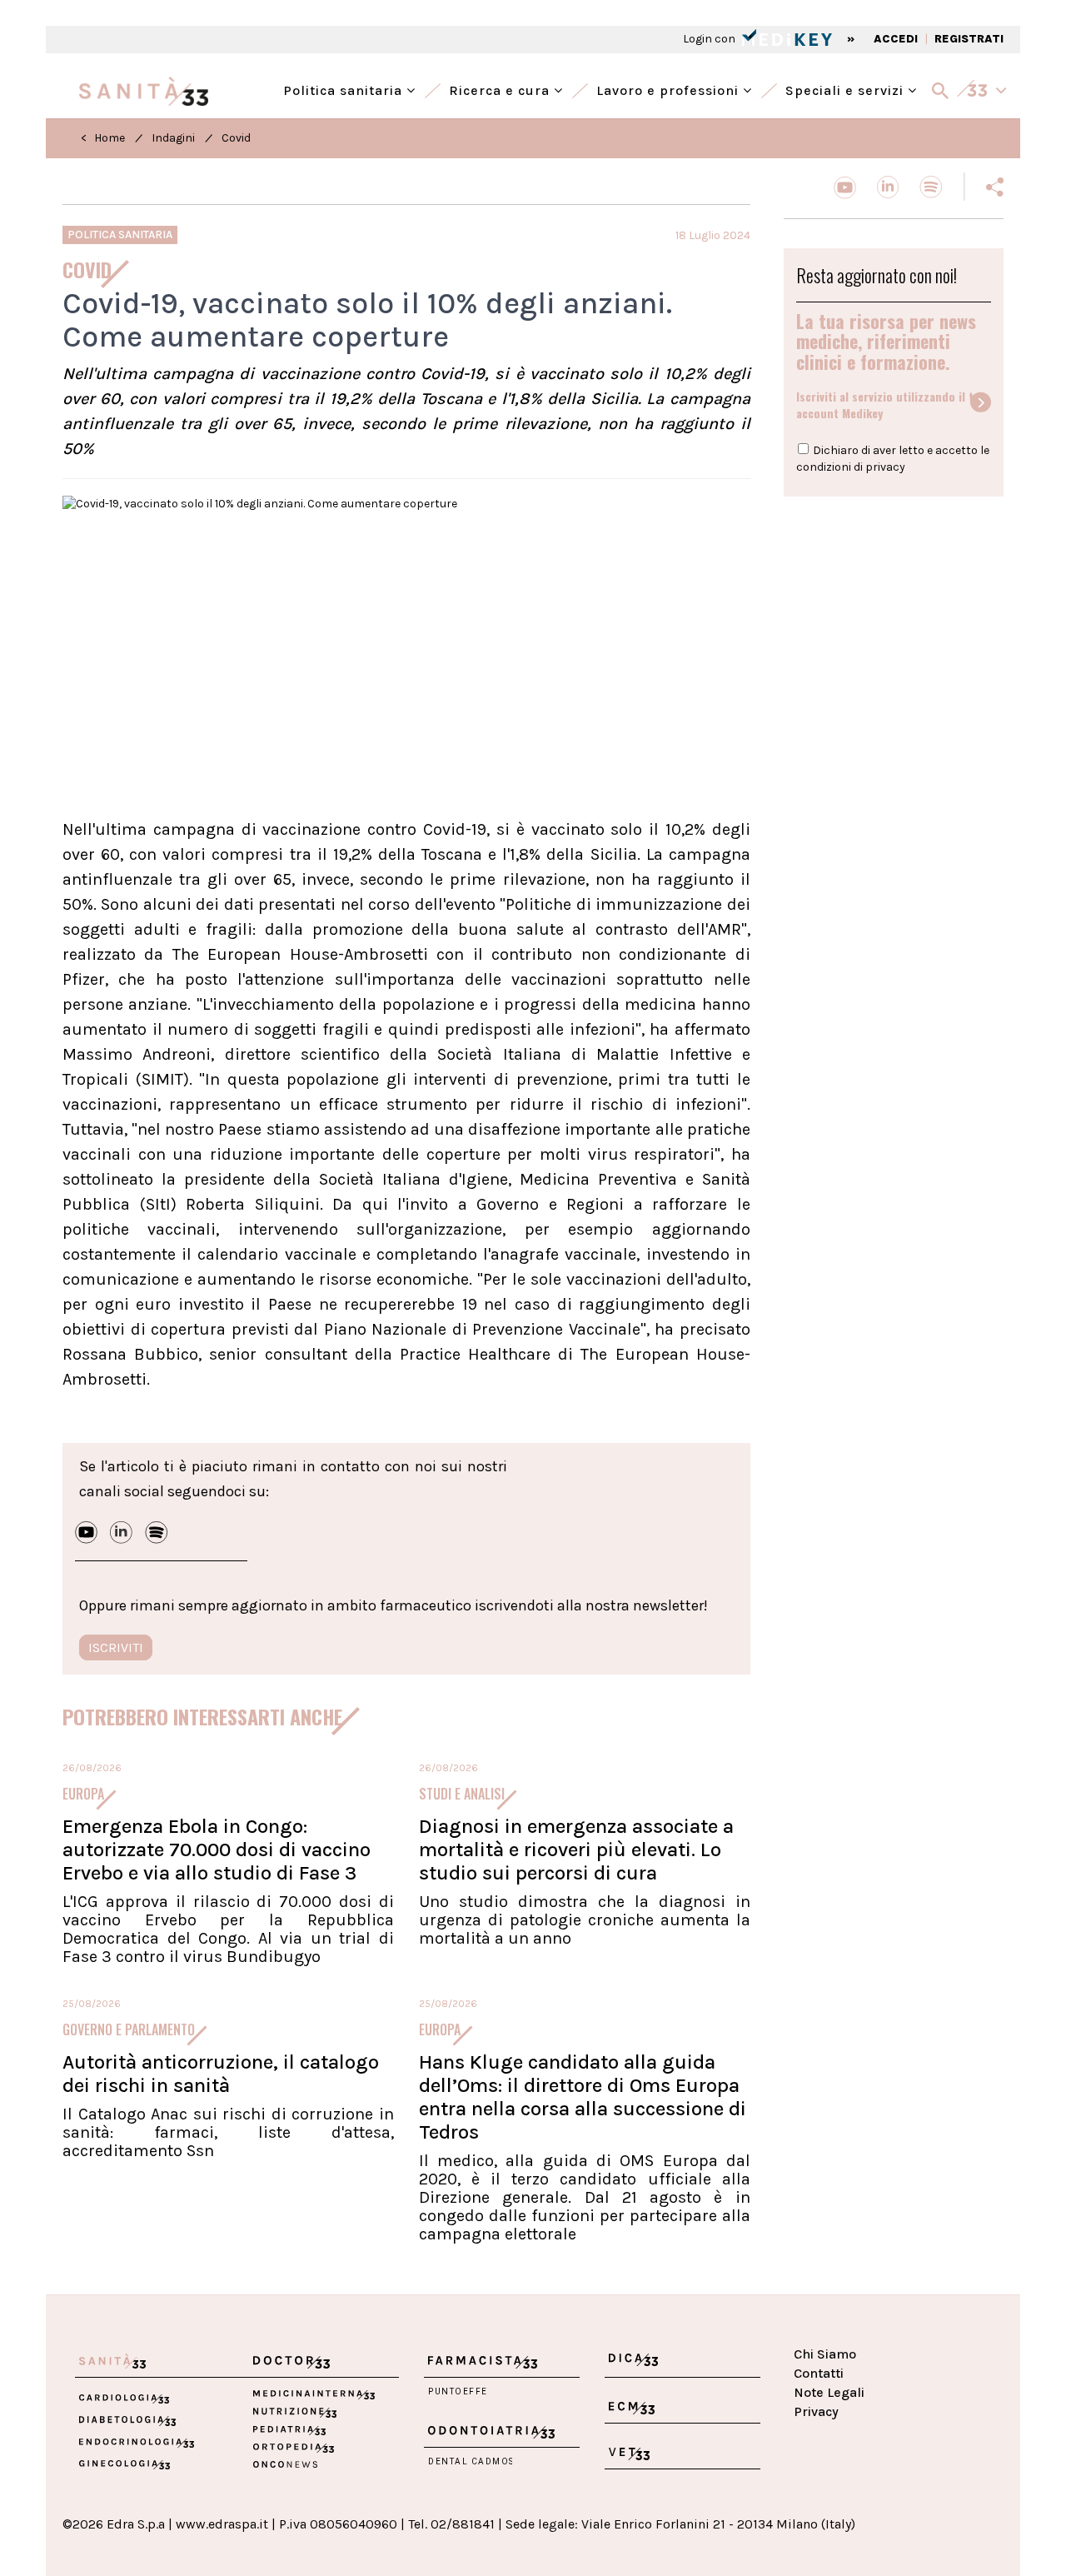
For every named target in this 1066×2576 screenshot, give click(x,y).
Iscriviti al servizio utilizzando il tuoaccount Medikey (892, 405)
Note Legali (829, 2392)
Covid (236, 138)
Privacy (816, 2411)
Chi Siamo (825, 2354)
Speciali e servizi (847, 89)
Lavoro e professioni (670, 89)
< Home (103, 138)
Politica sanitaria (345, 89)
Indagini (173, 138)
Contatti (819, 2373)
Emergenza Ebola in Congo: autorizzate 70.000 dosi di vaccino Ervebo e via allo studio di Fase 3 (217, 1850)
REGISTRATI (969, 39)
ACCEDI (896, 39)
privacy (885, 467)
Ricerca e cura (501, 89)
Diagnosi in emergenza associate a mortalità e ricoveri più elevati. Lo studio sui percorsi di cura (576, 1850)
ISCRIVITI (116, 1647)
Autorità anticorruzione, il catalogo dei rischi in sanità (221, 2074)
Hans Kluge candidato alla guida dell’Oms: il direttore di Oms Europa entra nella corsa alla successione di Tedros (583, 2097)
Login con (710, 39)
